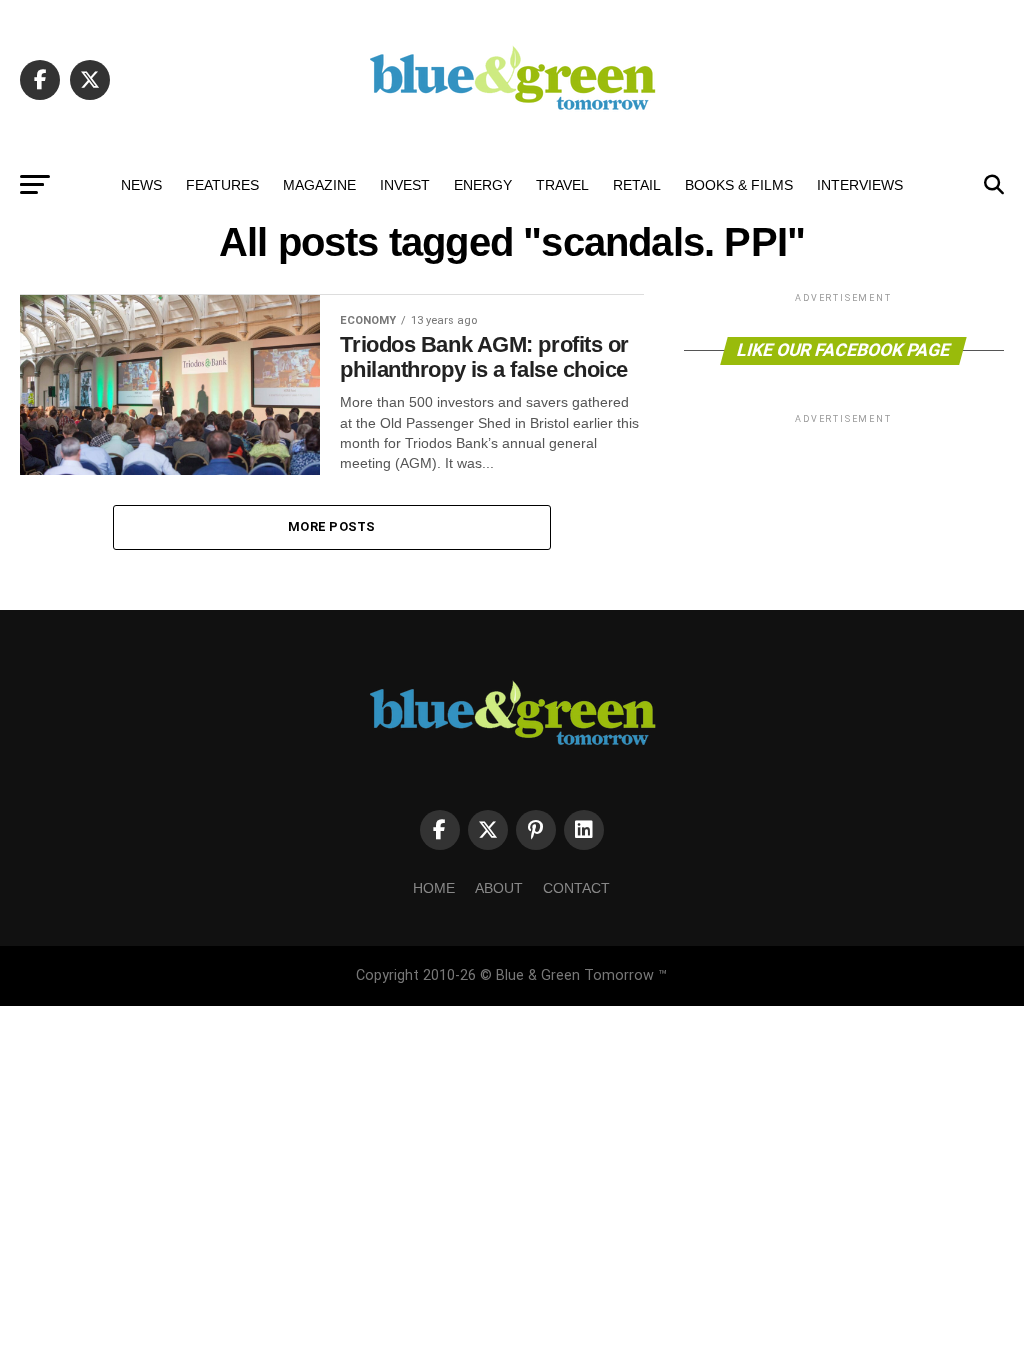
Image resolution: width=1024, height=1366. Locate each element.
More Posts (332, 526)
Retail (637, 185)
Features (222, 185)
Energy (483, 185)
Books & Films (739, 185)
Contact (576, 888)
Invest (405, 185)
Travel (562, 185)
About (499, 888)
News (141, 185)
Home (434, 888)
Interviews (860, 185)
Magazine (319, 185)
